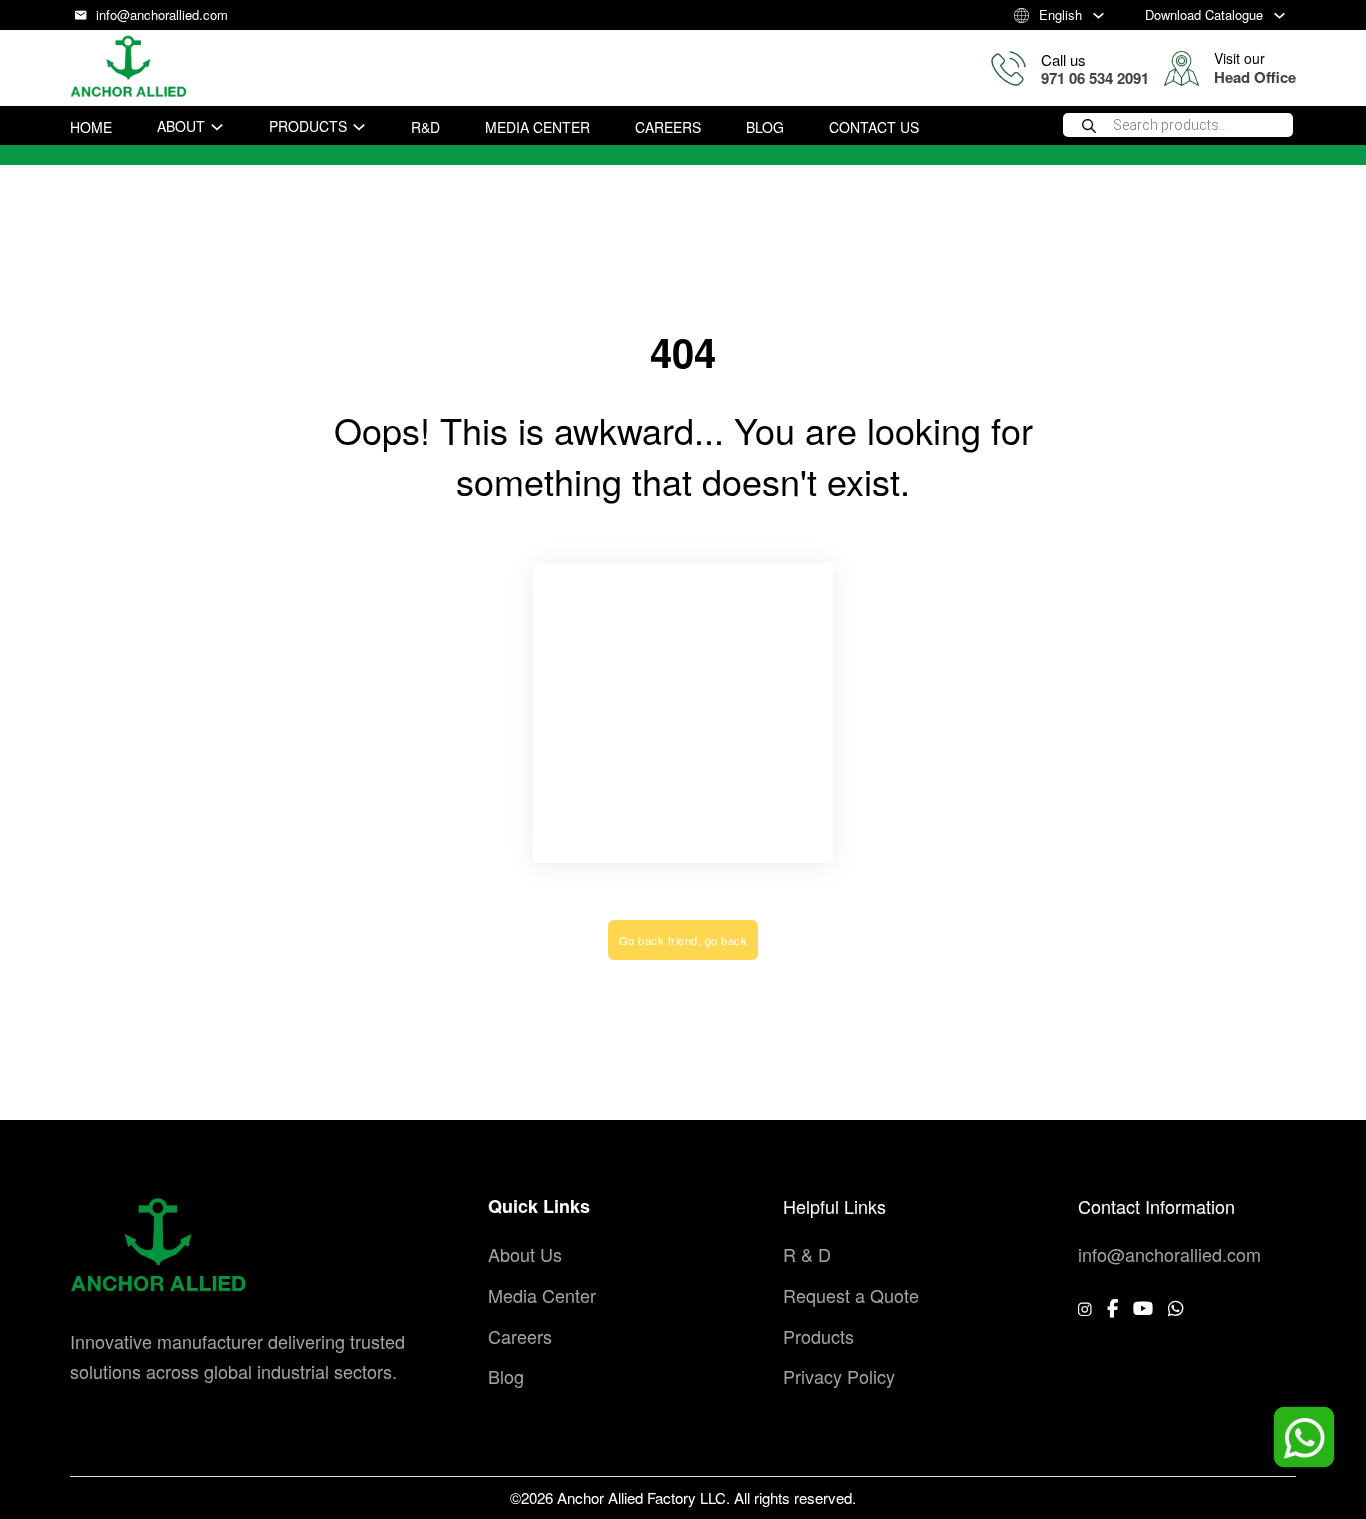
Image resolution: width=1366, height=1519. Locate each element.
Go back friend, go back (683, 940)
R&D (425, 127)
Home (91, 127)
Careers (668, 127)
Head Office (1255, 77)
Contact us (874, 127)
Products (308, 126)
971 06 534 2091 (1095, 78)
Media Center (537, 127)
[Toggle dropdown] (1098, 15)
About (181, 126)
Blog (765, 127)
